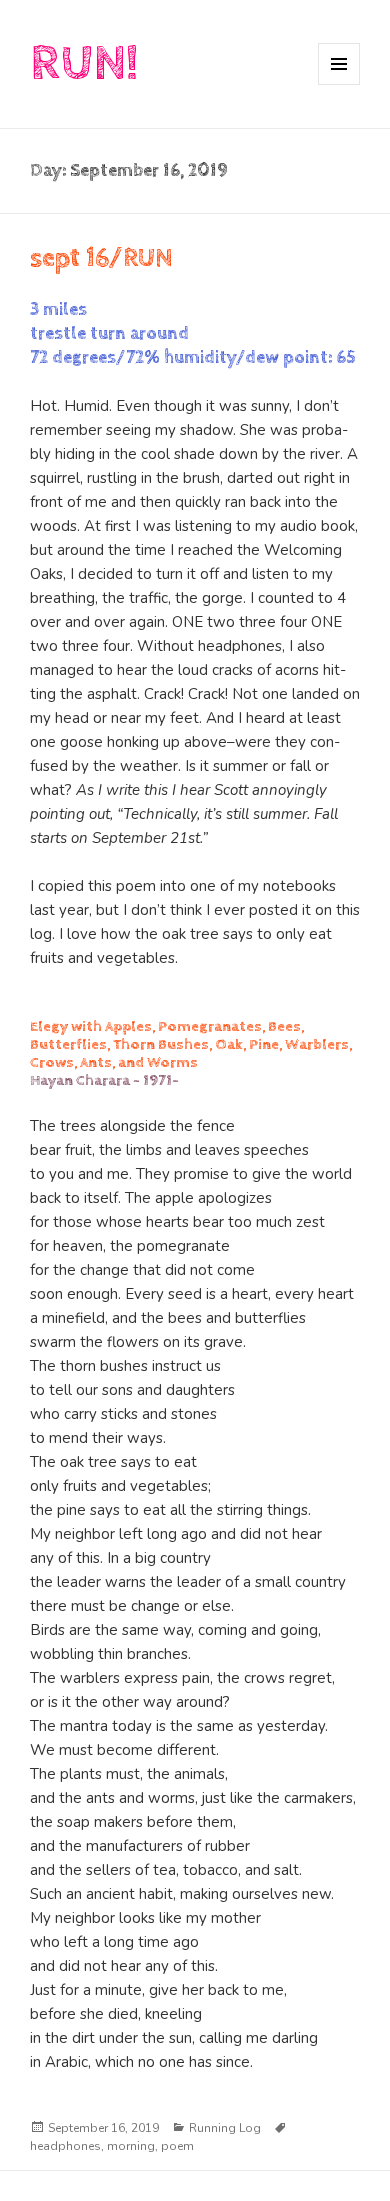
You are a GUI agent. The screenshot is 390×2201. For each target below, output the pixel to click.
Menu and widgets (339, 84)
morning (131, 2146)
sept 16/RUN (101, 258)
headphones (65, 2146)
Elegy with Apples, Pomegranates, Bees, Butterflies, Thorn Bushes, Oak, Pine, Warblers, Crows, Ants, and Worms (191, 1044)
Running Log (225, 2128)
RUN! (84, 63)
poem (177, 2146)
